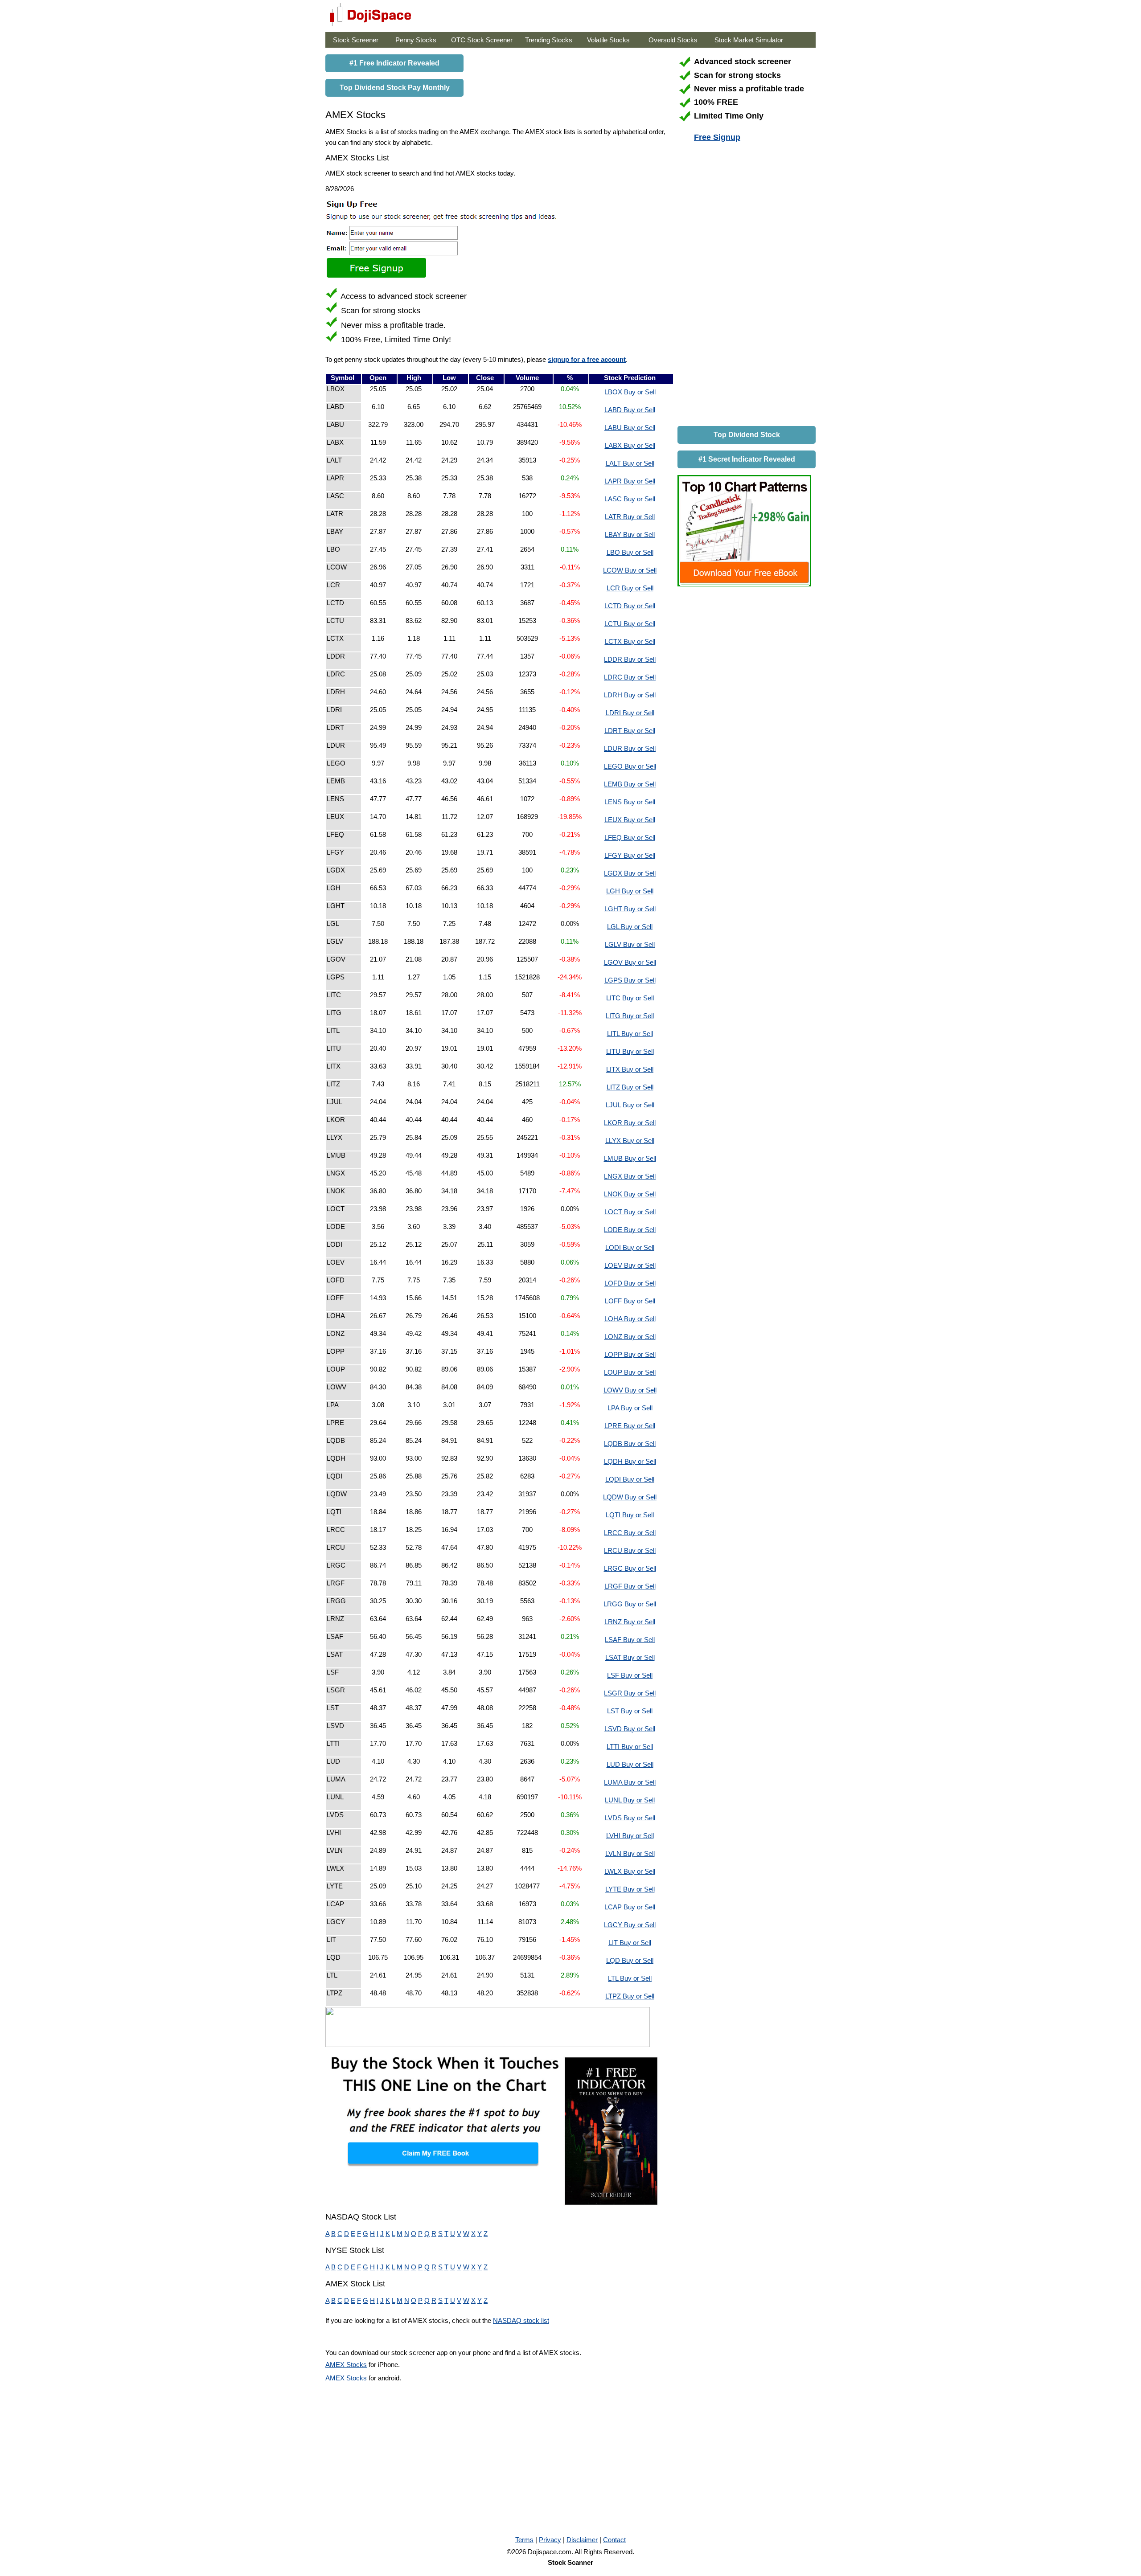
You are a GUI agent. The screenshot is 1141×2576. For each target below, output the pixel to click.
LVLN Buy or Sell (630, 1853)
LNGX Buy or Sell (630, 1176)
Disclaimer (582, 2540)
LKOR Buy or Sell (630, 1123)
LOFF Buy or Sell (630, 1301)
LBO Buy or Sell (630, 552)
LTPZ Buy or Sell (630, 1996)
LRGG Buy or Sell (630, 1604)
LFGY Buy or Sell (630, 855)
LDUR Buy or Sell (630, 748)
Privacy (550, 2540)
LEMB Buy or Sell (630, 784)
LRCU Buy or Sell (630, 1550)
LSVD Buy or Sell (630, 1729)
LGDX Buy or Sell (630, 873)
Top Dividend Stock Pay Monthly (395, 88)
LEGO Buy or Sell (630, 766)
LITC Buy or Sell (630, 998)
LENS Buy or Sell (630, 802)
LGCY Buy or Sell (630, 1925)
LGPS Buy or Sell (630, 980)
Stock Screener (356, 40)
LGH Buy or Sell (630, 891)
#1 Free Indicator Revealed (394, 63)
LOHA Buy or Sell (630, 1319)
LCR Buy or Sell (630, 588)
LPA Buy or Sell (630, 1408)
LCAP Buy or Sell (630, 1907)
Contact (614, 2540)
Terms (524, 2540)
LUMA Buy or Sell (630, 1782)
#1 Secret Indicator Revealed (747, 459)
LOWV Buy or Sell (630, 1390)
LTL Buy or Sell (630, 1978)
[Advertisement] (744, 286)
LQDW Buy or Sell (630, 1497)
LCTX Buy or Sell (630, 641)
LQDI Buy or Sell (630, 1479)
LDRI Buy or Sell (630, 713)
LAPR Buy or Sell (630, 481)
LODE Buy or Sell (630, 1230)
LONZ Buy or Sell (630, 1337)
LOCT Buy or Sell (630, 1212)
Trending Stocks (549, 40)
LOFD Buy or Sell (630, 1283)
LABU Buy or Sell (630, 428)
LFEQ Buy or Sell (630, 838)
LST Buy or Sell (630, 1711)
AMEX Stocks (346, 2365)
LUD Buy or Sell (630, 1764)
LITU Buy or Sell (630, 1051)
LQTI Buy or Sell (630, 1515)
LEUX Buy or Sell (630, 820)
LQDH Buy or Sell (630, 1461)
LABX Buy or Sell (630, 445)
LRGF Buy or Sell (630, 1586)
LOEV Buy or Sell (630, 1265)
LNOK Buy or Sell (630, 1194)
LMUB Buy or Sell (630, 1158)
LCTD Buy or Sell (630, 606)
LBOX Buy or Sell (630, 392)
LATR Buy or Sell (630, 517)
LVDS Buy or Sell (630, 1818)
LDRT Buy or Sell (630, 731)
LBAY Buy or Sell (630, 534)
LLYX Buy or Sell (630, 1141)
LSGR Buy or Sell (630, 1693)
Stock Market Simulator (749, 40)
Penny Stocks (416, 40)
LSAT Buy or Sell (630, 1657)
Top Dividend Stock (747, 435)
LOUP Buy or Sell (630, 1372)
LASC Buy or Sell (630, 499)
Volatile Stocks (608, 40)
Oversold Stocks (673, 40)
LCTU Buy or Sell (630, 624)
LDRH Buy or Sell (630, 695)
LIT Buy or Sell (630, 1943)
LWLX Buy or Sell (630, 1871)
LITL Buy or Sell (630, 1034)
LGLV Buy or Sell (630, 944)
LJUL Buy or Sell (630, 1105)
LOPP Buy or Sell (630, 1354)
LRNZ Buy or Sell (630, 1622)
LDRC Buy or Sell (630, 677)
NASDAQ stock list (521, 2320)
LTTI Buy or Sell (630, 1747)
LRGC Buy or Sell (630, 1568)
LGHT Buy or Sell (630, 909)
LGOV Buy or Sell (630, 962)
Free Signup (717, 137)
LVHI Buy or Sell (630, 1836)
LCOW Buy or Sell (630, 570)
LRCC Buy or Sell (630, 1533)
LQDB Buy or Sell (630, 1444)
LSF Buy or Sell (630, 1675)
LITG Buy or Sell (630, 1016)
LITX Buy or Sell (630, 1069)
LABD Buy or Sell (630, 410)
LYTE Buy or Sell (630, 1889)
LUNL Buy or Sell (630, 1800)
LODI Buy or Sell (630, 1247)
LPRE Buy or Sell (630, 1426)
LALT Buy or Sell (630, 463)
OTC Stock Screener (482, 40)
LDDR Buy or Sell (630, 659)
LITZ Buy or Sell (630, 1087)
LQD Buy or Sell (630, 1960)
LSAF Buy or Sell (630, 1640)
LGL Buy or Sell (630, 927)
